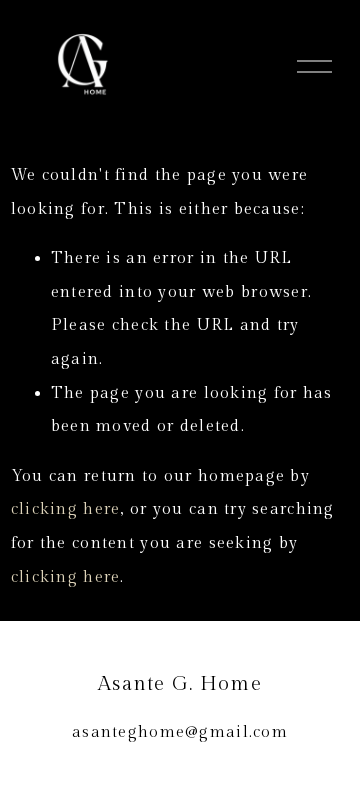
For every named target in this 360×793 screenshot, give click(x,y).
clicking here (66, 509)
